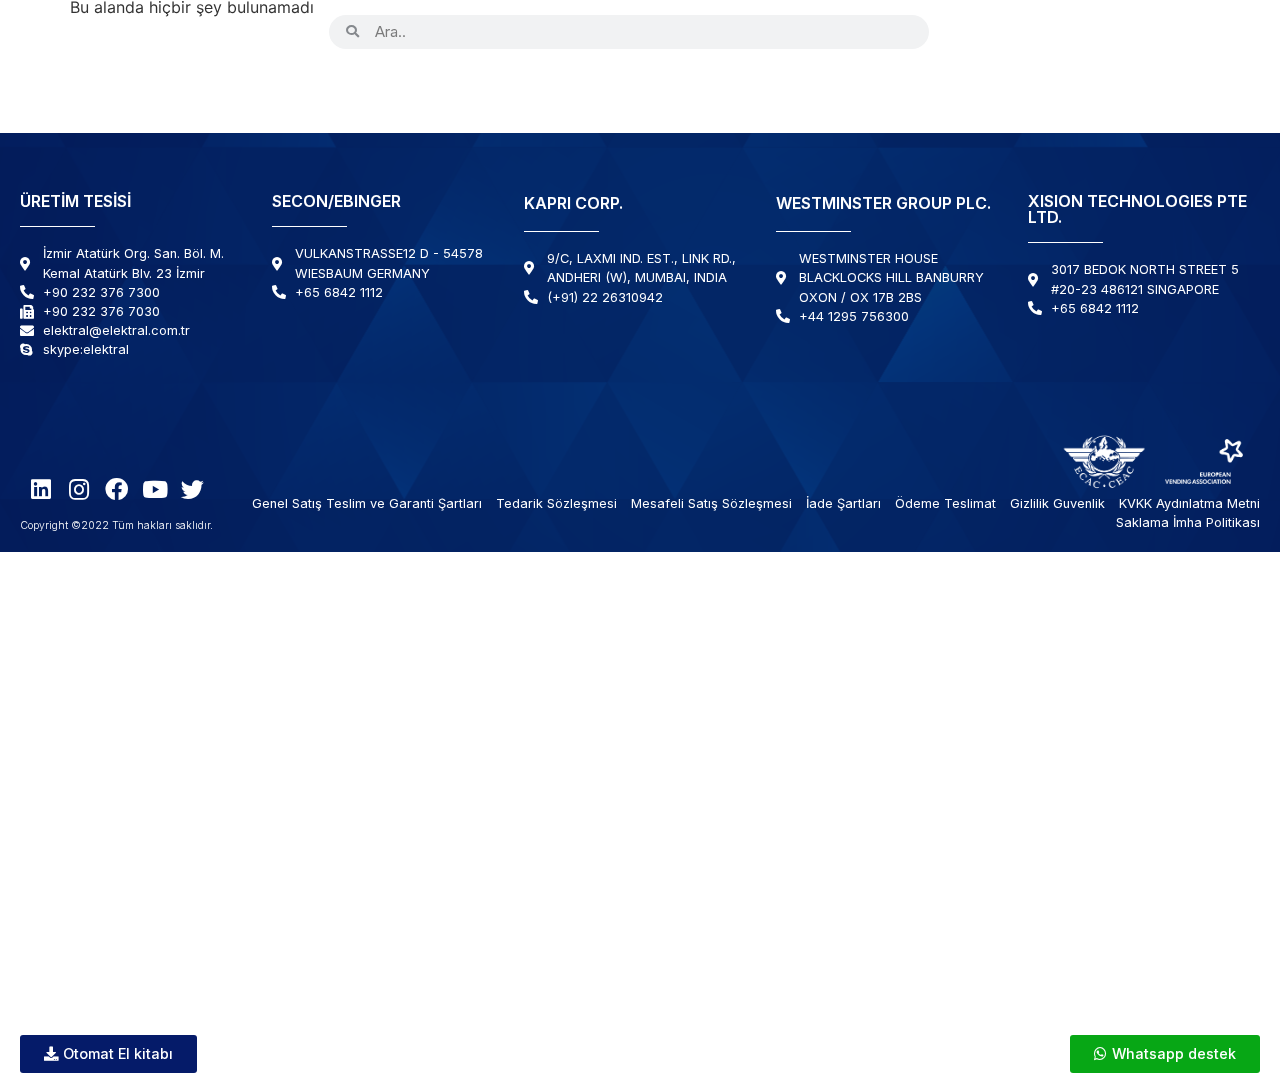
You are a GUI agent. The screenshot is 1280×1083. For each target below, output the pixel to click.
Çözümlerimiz (772, 88)
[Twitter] (1123, 31)
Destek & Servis (933, 88)
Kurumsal (451, 88)
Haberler (1100, 88)
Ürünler (326, 88)
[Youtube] (1085, 31)
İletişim (1205, 88)
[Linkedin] (971, 31)
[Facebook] (1047, 31)
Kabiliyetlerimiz (609, 88)
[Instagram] (1009, 31)
